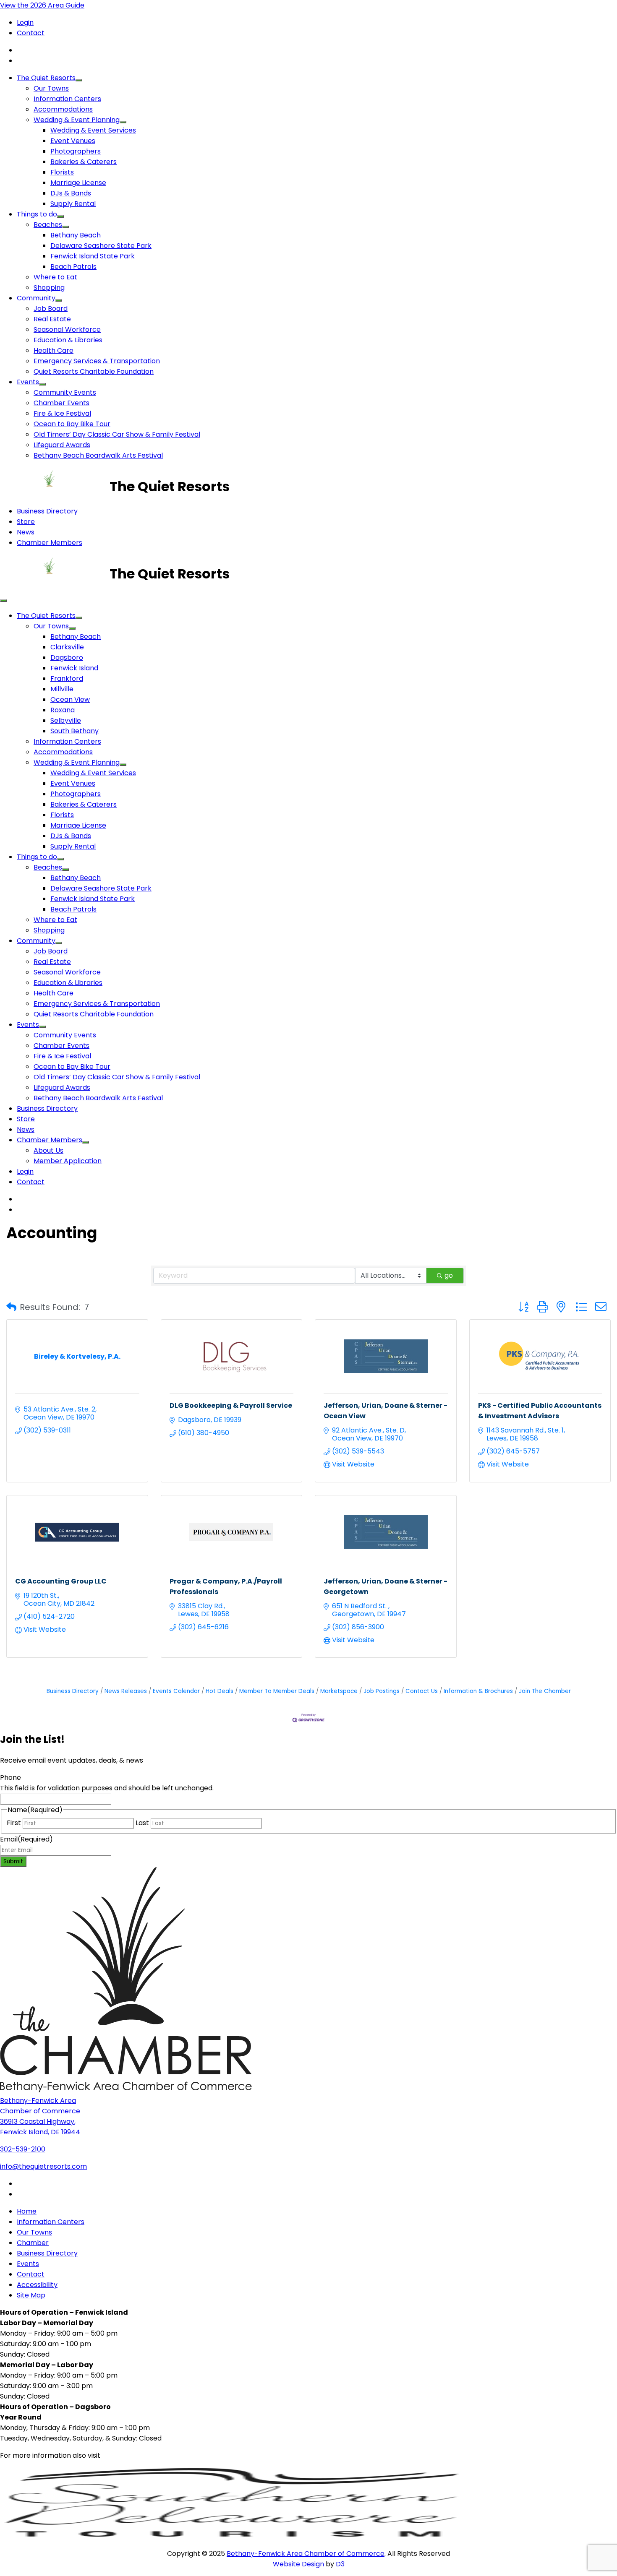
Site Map (31, 2295)
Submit (13, 1861)
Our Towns (51, 88)
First (14, 1823)
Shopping (49, 288)
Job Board (51, 309)
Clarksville (67, 647)
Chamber (33, 2243)
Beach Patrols (73, 267)
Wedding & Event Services (93, 130)
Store (26, 522)
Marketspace (339, 1691)
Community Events (65, 392)
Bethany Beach (76, 235)
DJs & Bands (71, 193)
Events (28, 382)
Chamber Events (61, 403)
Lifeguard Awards (62, 445)
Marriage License (78, 183)
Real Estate (52, 319)
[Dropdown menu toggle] (79, 80)
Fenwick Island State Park (93, 256)
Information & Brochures (478, 1691)
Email (26, 1839)
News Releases (126, 1691)
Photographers (76, 151)
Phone (10, 1778)
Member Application (68, 1161)
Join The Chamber (545, 1691)
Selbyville (66, 720)
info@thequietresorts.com (43, 2166)
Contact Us (422, 1691)
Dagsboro (67, 658)
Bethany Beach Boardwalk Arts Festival (98, 455)
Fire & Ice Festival (62, 413)
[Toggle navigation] (3, 601)
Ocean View (70, 699)
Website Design (299, 2564)
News (26, 532)
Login (25, 22)
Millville (62, 689)
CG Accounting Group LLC (61, 1581)
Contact (31, 33)
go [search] (449, 1275)
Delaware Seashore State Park (101, 246)
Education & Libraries (68, 340)
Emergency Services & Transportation (97, 361)
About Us (48, 1150)
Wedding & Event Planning (77, 120)
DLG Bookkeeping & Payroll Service (231, 1405)
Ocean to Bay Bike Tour (72, 424)
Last (142, 1823)
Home (27, 2211)
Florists (62, 172)
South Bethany (75, 731)
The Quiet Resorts (46, 78)
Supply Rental (73, 204)
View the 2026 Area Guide (42, 5)
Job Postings (382, 1691)
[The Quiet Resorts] (55, 486)
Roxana (63, 710)
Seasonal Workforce (67, 329)
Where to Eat (55, 277)
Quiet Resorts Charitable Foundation (94, 371)
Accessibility (37, 2285)
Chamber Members (50, 543)
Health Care (54, 350)
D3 (339, 2564)
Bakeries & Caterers (84, 162)
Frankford (67, 679)
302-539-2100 (23, 2149)
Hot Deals (220, 1691)
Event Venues (73, 141)
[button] (11, 1307)
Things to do (37, 214)
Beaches (48, 225)
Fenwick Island (74, 668)
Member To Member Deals (277, 1691)
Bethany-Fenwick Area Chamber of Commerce (306, 2554)
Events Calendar (176, 1691)
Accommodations (63, 109)
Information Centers (67, 99)
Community (36, 298)
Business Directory (47, 511)
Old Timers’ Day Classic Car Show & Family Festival (117, 434)
